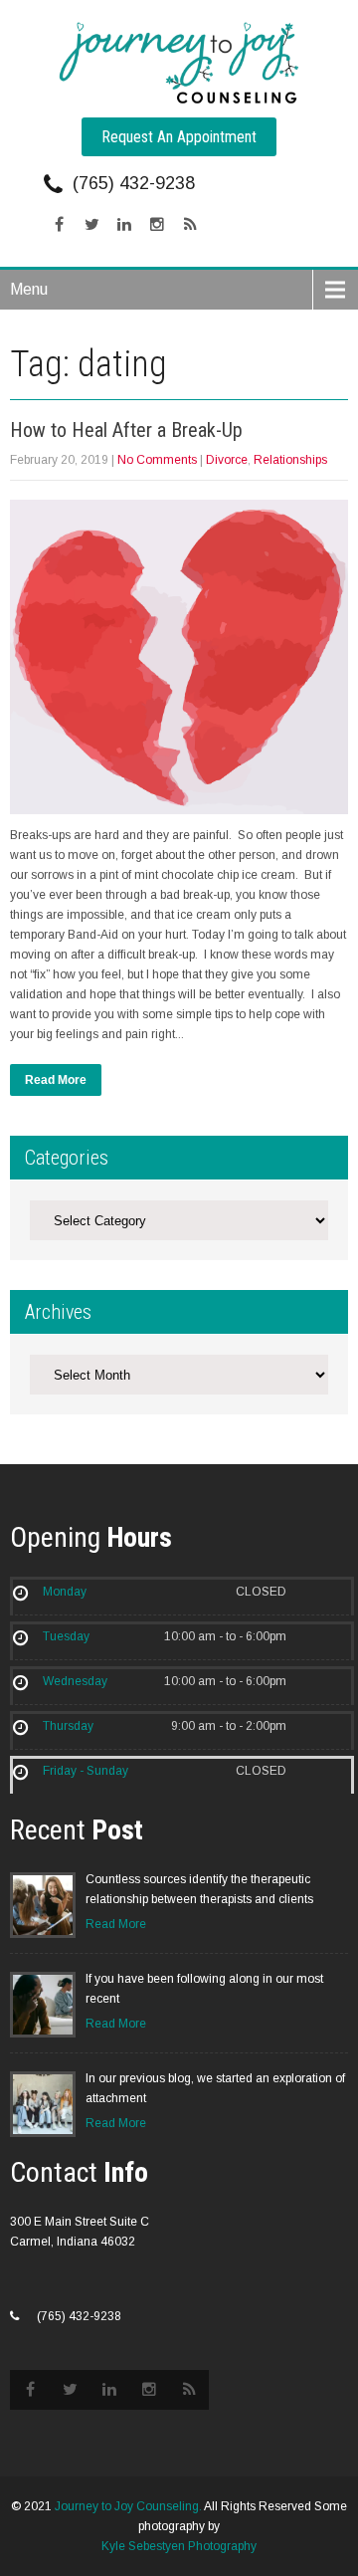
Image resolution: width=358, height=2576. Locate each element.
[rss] (190, 225)
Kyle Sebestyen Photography (179, 2546)
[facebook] (59, 225)
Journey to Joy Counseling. (128, 2506)
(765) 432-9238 (134, 183)
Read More (56, 1080)
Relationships (290, 460)
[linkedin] (124, 225)
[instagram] (157, 225)
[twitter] (91, 225)
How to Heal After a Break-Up (126, 430)
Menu (29, 289)
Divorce (227, 460)
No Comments (157, 460)
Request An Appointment (179, 137)
